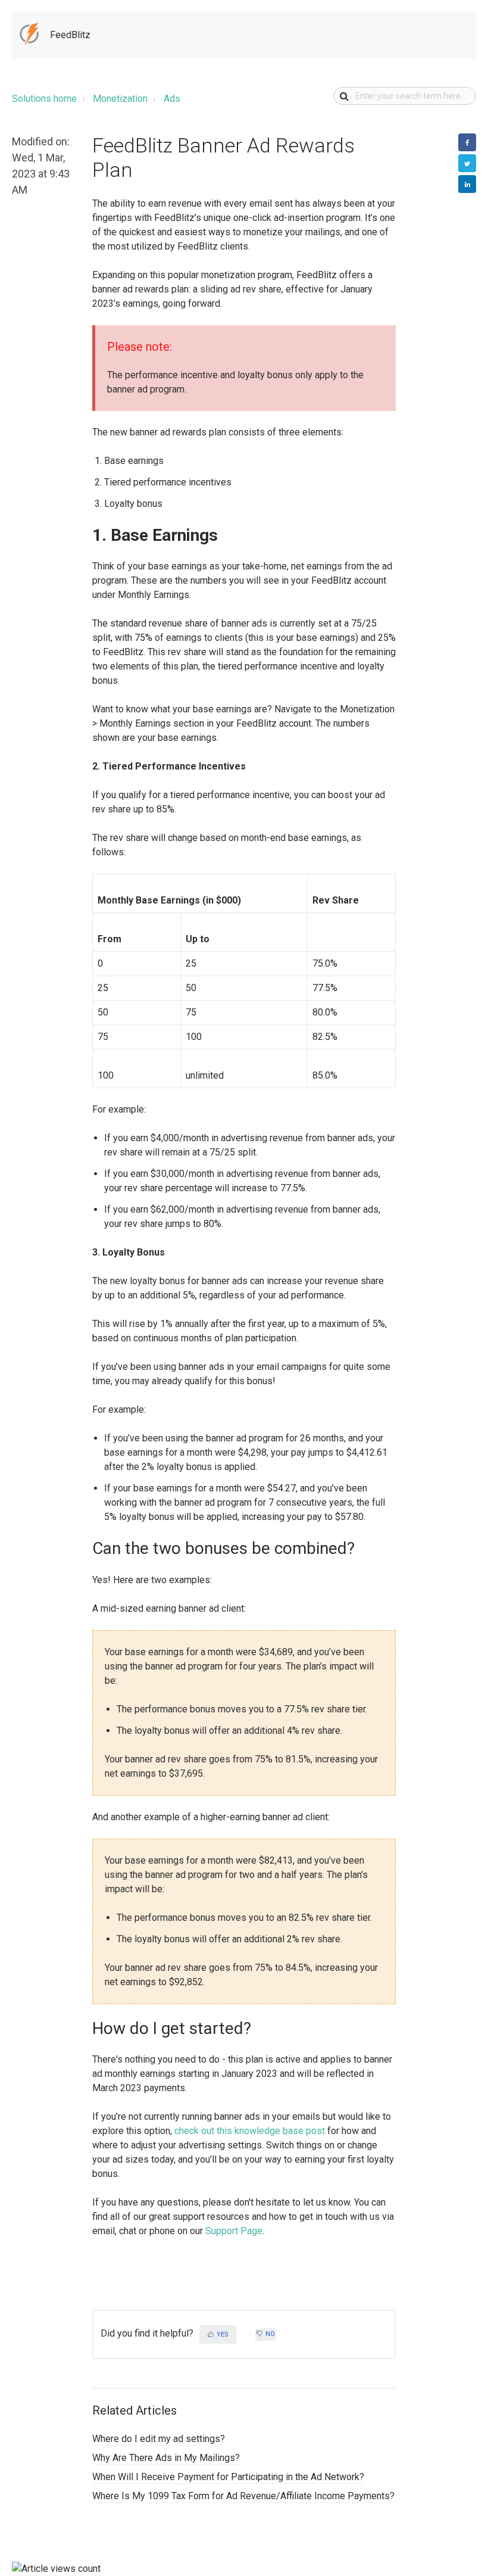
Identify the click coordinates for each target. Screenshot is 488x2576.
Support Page (234, 2231)
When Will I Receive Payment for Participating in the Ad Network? (228, 2477)
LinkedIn (467, 184)
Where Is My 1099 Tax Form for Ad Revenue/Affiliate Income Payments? (243, 2496)
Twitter (467, 163)
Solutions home (44, 99)
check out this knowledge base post (250, 2131)
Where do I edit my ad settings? (159, 2439)
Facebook (467, 142)
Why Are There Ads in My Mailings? (166, 2458)
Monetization (120, 99)
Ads (172, 99)
